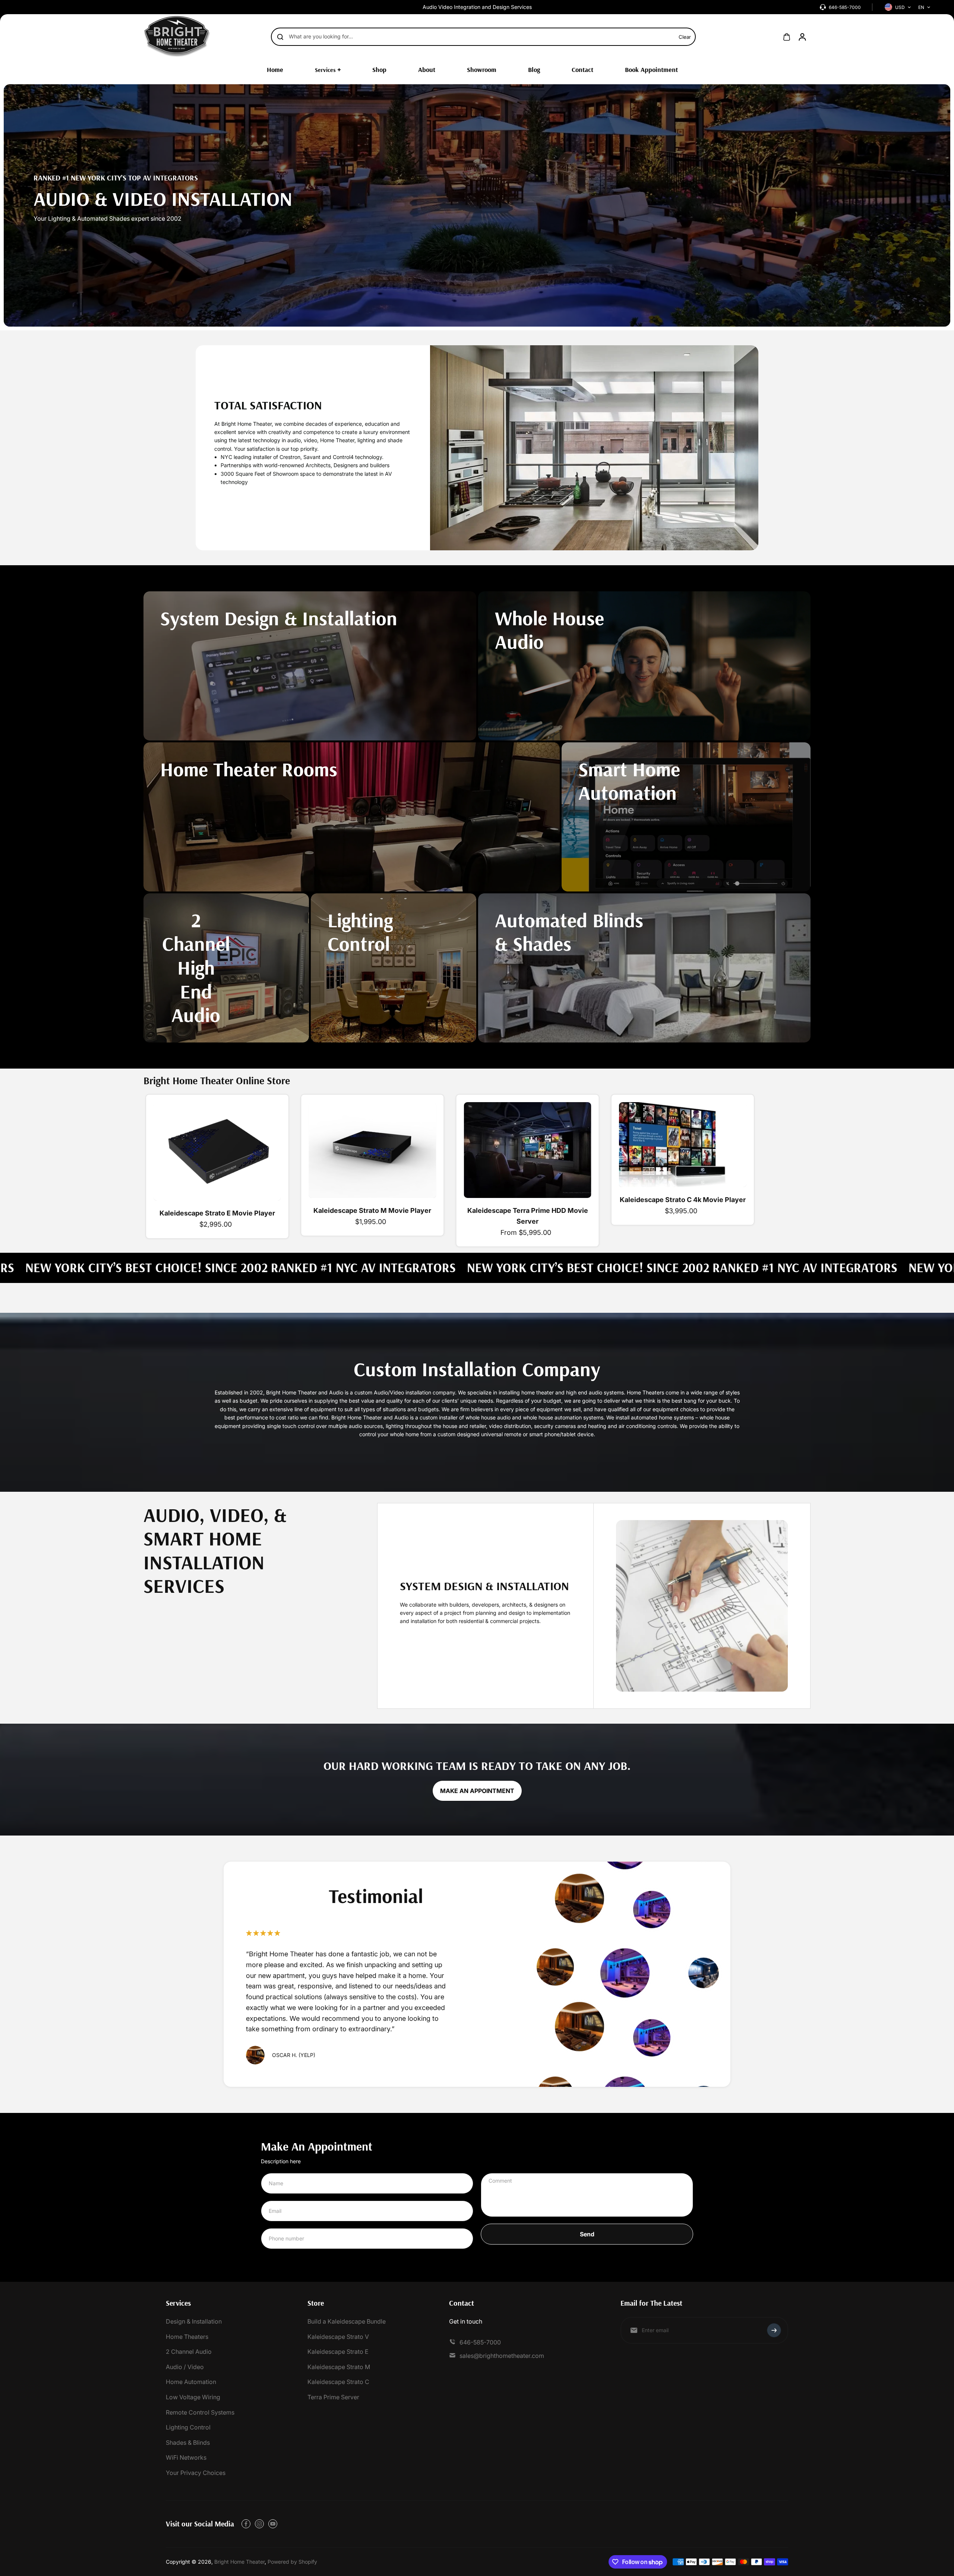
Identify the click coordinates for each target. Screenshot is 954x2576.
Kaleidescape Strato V (338, 2337)
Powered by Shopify (292, 2562)
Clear (685, 37)
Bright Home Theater (239, 2562)
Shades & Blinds (188, 2443)
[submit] (774, 2330)
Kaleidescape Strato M (339, 2367)
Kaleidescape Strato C (338, 2382)
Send (587, 2234)
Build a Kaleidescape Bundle (347, 2321)
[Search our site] (280, 37)
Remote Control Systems (200, 2412)
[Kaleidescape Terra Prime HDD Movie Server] (528, 1150)
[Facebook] (246, 2524)
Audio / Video (185, 2367)
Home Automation (191, 2382)
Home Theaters (187, 2337)
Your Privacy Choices (196, 2473)
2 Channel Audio (189, 2352)
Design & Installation (194, 2321)
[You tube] (273, 2524)
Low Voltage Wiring (193, 2397)
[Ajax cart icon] (787, 37)
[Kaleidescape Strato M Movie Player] (372, 1150)
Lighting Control (188, 2427)
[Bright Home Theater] (177, 37)
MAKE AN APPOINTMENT (477, 1791)
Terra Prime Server (333, 2397)
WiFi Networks (186, 2457)
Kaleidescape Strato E (338, 2352)
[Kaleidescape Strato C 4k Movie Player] (683, 1145)
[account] (802, 37)
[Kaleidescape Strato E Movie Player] (217, 1151)
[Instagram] (259, 2524)
